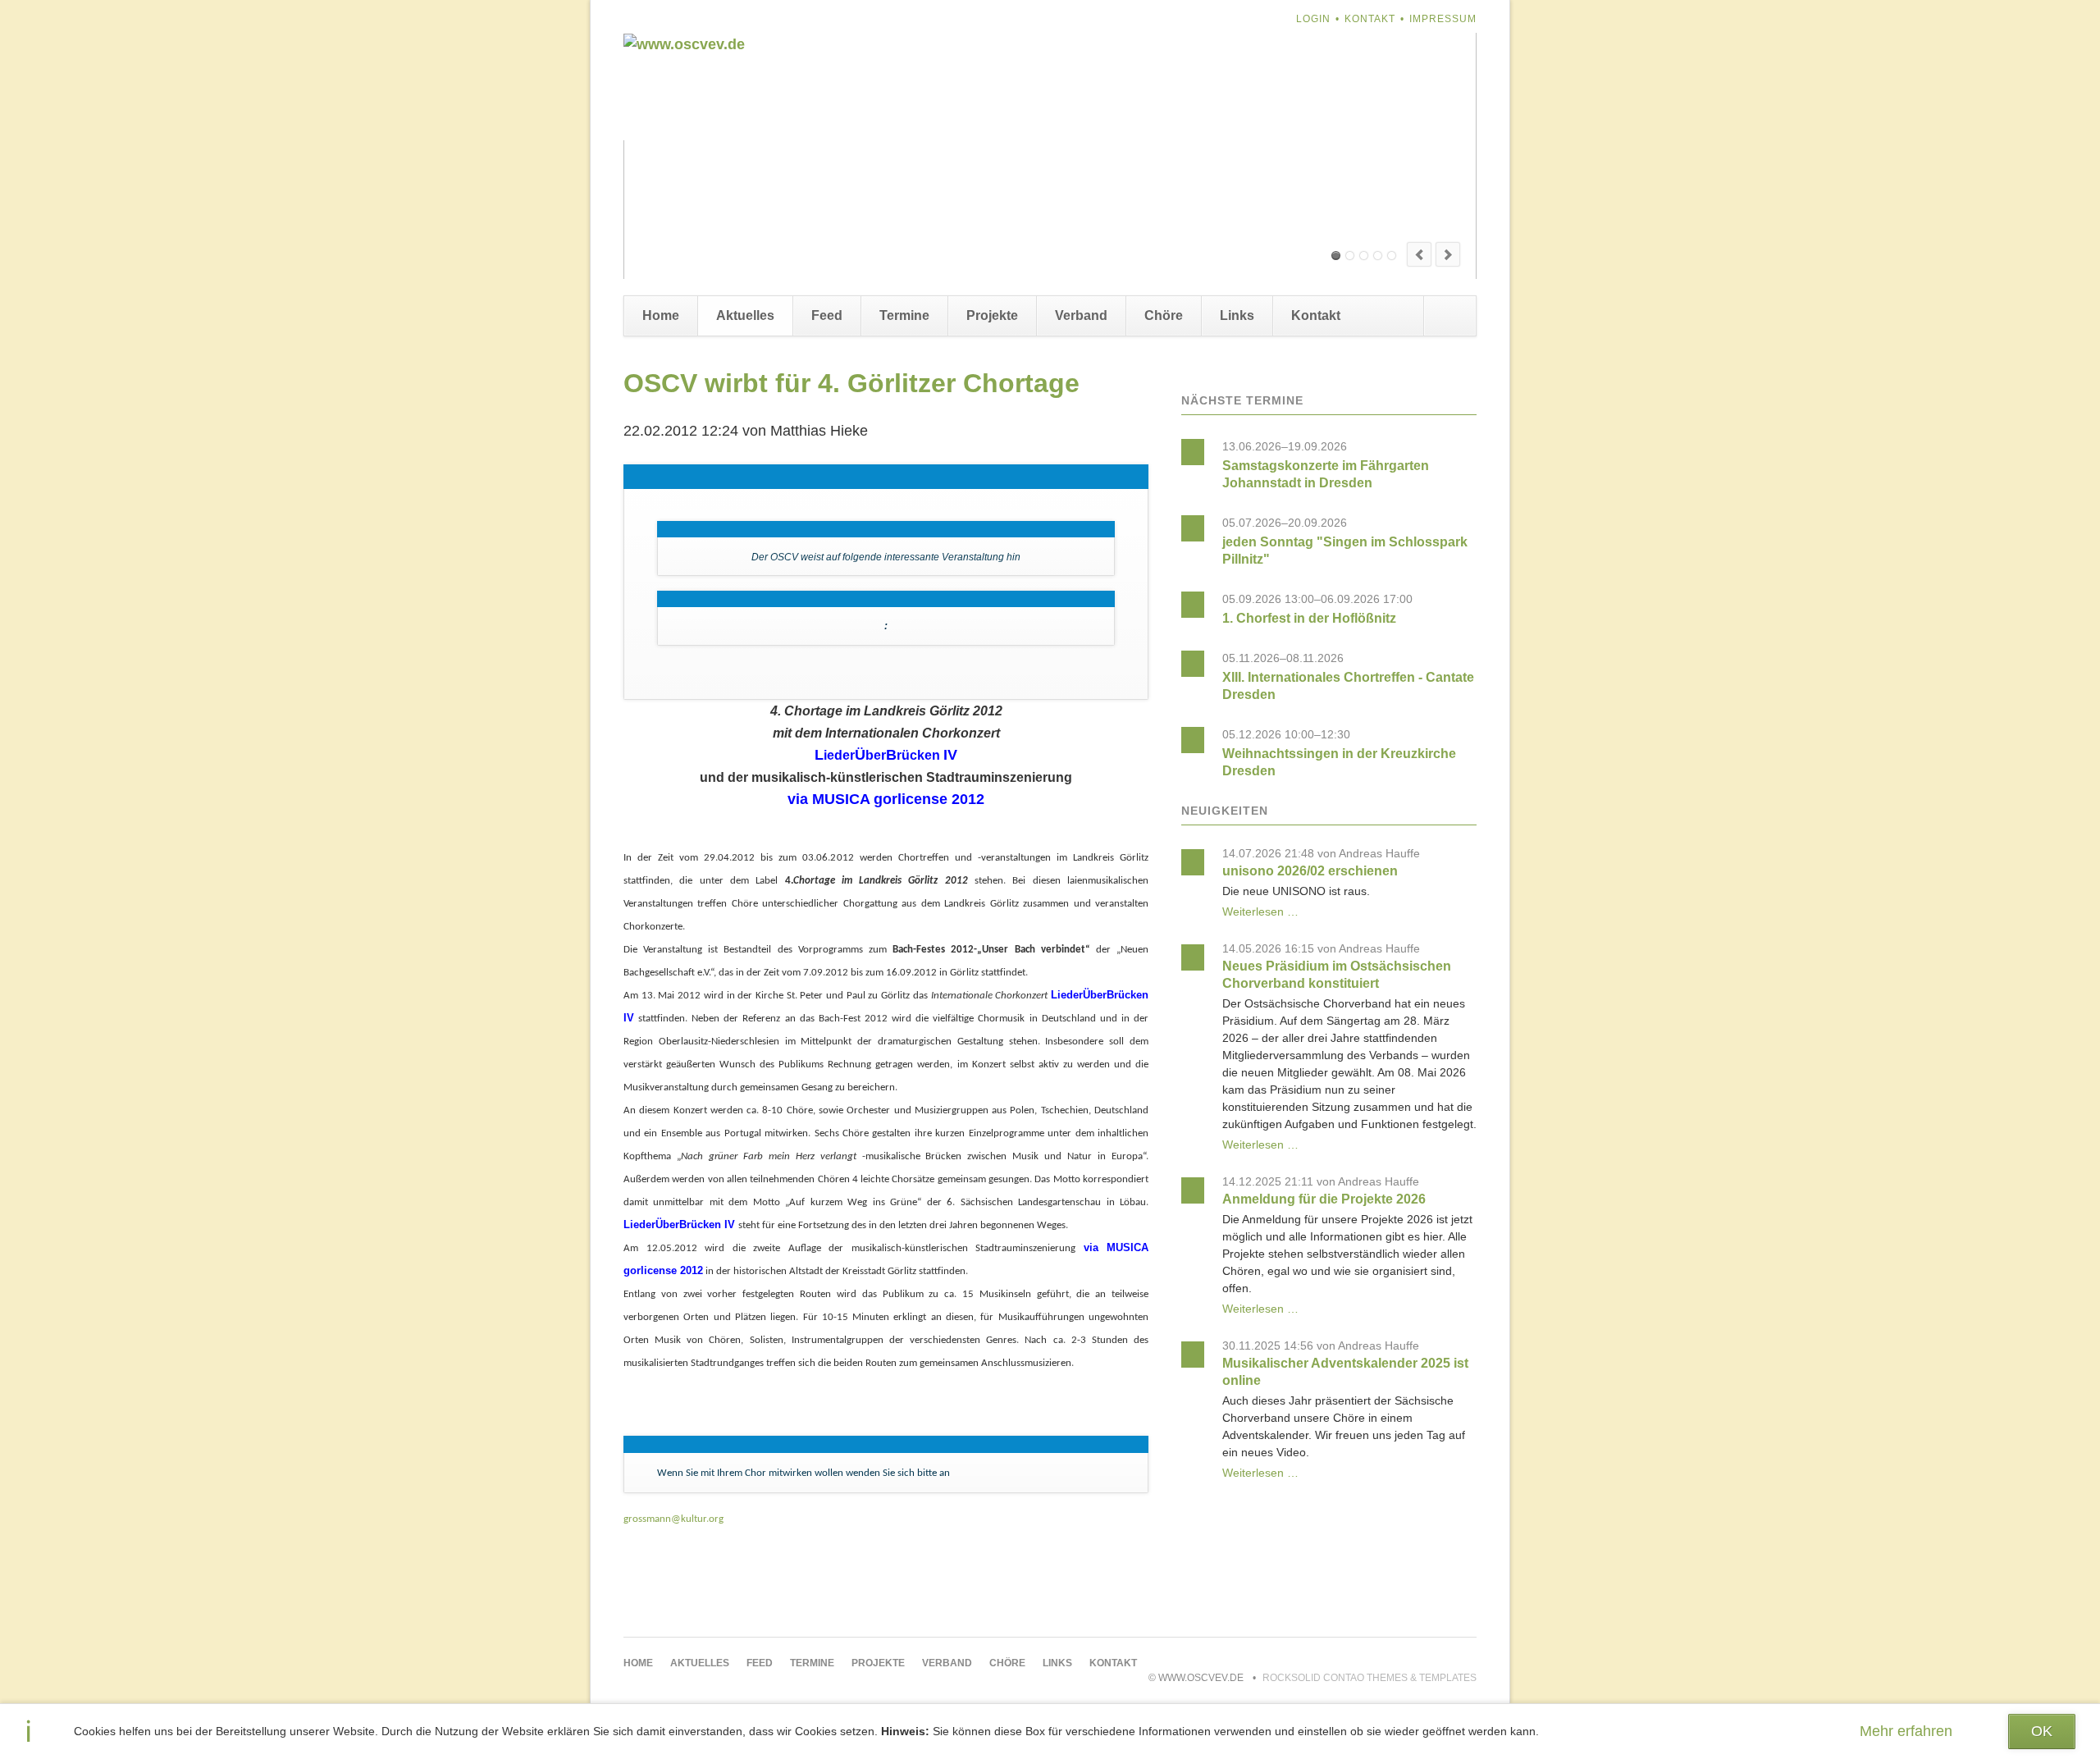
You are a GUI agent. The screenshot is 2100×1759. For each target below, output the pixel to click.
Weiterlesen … (1260, 911)
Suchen (1449, 316)
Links (1237, 315)
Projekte (992, 315)
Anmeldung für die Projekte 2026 (1324, 1199)
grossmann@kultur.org (673, 1519)
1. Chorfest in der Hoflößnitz (1309, 618)
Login (1313, 19)
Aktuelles (745, 315)
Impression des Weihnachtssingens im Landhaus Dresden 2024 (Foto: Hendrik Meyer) (1364, 256)
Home (661, 315)
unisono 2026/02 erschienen (1310, 871)
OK (2042, 1731)
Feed (827, 315)
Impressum (1443, 19)
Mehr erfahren (1906, 1731)
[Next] (1448, 254)
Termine (904, 315)
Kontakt (1370, 19)
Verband (1081, 315)
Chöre (1164, 315)
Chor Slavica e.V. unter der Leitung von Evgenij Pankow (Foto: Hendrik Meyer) (1336, 256)
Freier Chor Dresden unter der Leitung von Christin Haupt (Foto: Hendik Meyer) (1350, 256)
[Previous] (1419, 254)
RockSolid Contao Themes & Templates (1370, 1678)
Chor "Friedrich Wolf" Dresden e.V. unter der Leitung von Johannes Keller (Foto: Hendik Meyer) (1378, 256)
